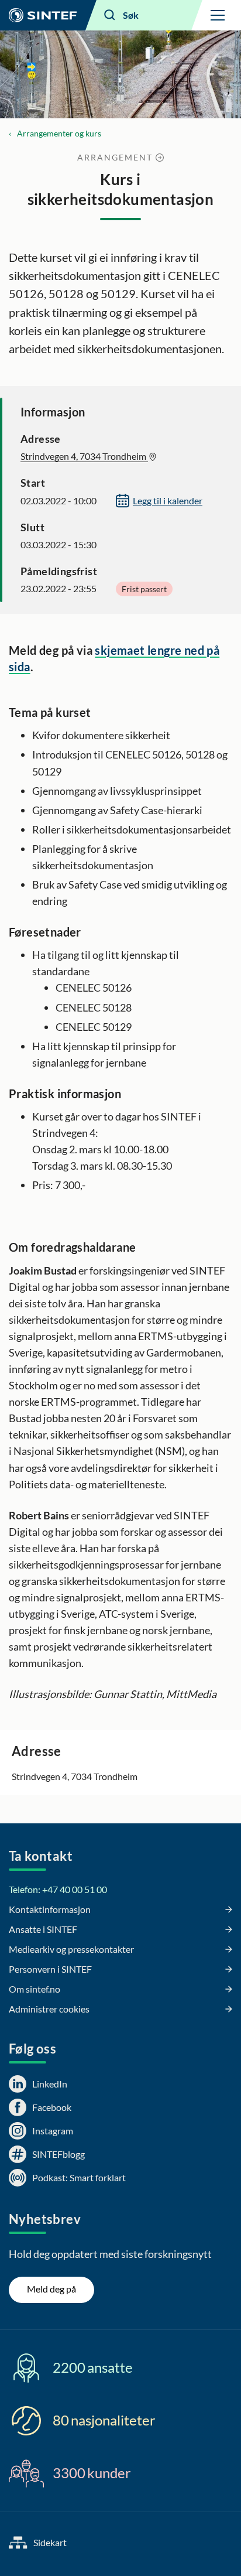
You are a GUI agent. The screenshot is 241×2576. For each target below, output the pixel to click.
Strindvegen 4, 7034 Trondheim (84, 456)
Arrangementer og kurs (59, 133)
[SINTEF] (43, 15)
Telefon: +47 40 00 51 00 (58, 1889)
